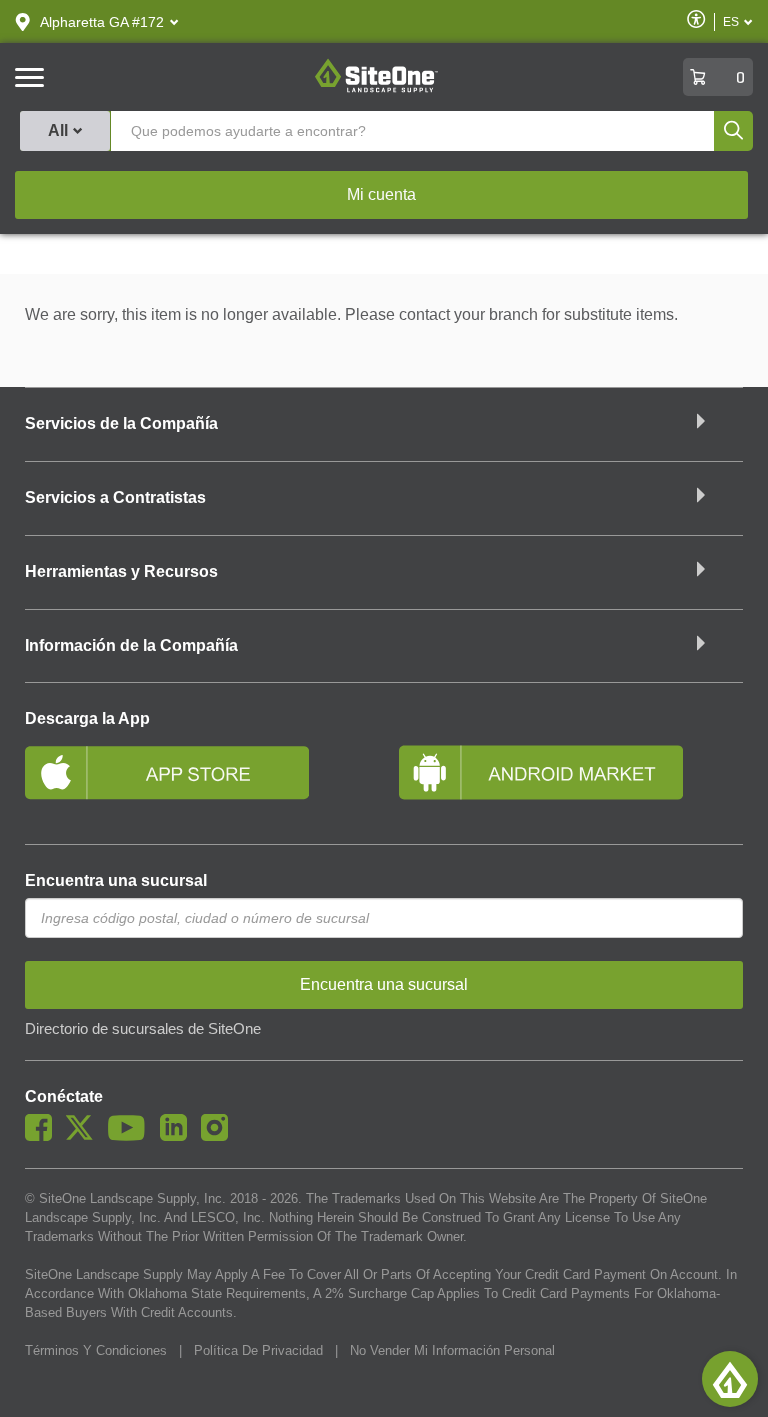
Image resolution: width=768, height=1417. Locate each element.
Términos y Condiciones (96, 1350)
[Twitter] (84, 1136)
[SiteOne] (376, 89)
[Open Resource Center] (730, 1379)
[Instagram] (219, 1136)
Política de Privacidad (258, 1350)
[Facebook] (43, 1136)
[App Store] (197, 781)
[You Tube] (131, 1136)
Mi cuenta (381, 194)
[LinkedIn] (178, 1136)
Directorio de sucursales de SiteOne (143, 1029)
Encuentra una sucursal (116, 880)
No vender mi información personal (452, 1350)
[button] (102, 22)
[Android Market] (571, 781)
